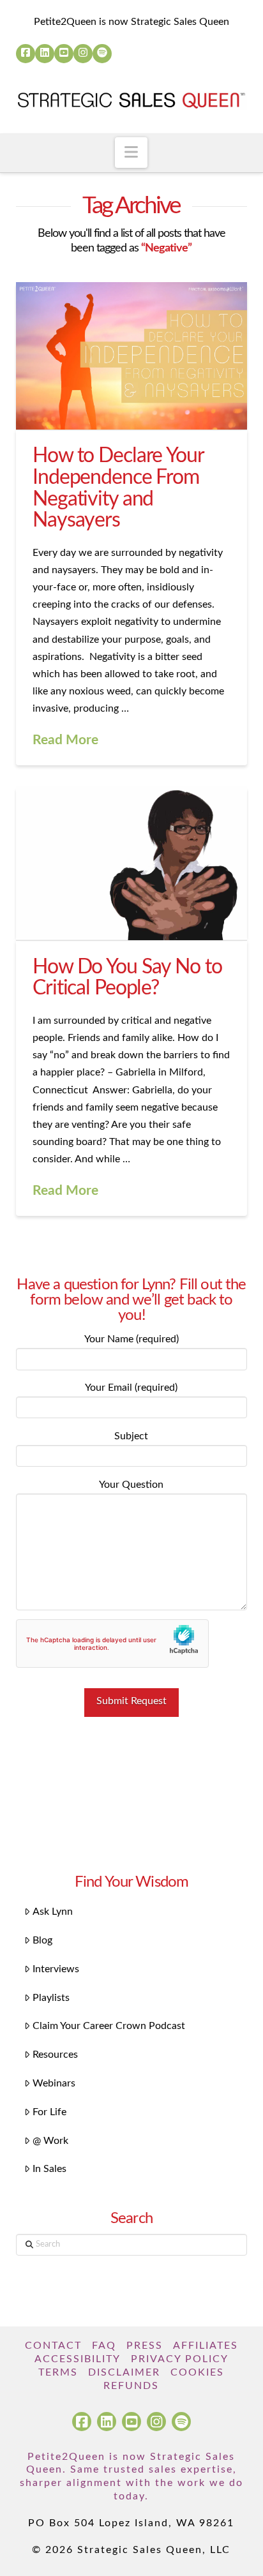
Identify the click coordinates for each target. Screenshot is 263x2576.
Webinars (54, 2083)
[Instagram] (83, 54)
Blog (42, 1940)
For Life (49, 2112)
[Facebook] (26, 54)
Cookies (197, 2372)
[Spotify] (102, 54)
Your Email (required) (131, 1388)
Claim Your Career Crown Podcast (109, 2026)
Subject (131, 1436)
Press (145, 2346)
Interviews (56, 1969)
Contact (53, 2346)
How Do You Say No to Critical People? (127, 978)
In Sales (49, 2169)
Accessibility (78, 2359)
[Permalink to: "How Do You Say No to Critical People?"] (132, 864)
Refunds (131, 2386)
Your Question (131, 1485)
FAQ (104, 2346)
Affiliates (206, 2346)
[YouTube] (64, 54)
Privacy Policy (180, 2359)
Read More (65, 740)
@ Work (50, 2141)
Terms (58, 2372)
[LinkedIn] (45, 54)
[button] (131, 153)
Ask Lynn (53, 1912)
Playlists (51, 1998)
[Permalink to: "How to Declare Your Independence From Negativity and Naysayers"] (132, 356)
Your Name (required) (131, 1339)
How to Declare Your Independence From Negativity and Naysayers (118, 488)
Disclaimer (124, 2372)
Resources (55, 2055)
